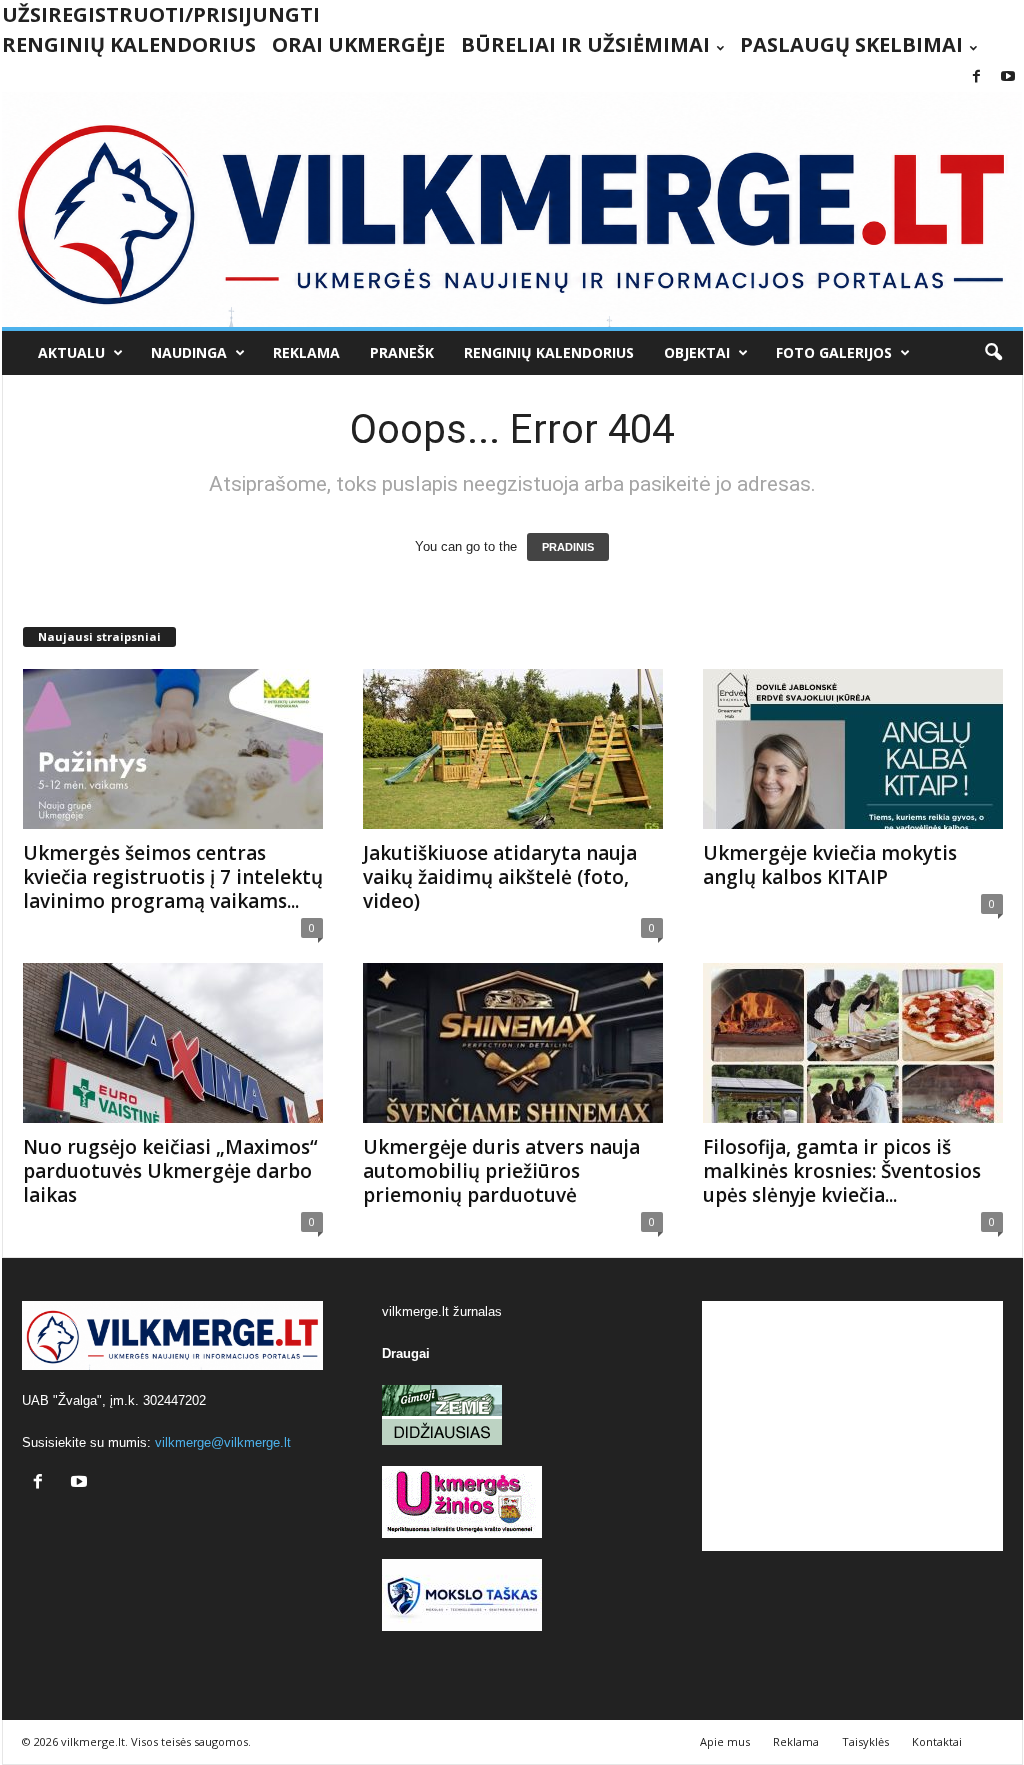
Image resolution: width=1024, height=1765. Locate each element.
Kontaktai (937, 1741)
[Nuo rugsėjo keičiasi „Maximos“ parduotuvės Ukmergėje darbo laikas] (173, 1043)
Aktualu (71, 352)
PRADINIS (568, 547)
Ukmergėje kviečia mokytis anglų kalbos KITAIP (830, 865)
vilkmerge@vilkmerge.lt (223, 1442)
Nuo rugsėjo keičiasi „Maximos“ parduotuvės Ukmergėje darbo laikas (170, 1171)
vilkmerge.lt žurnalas (442, 1311)
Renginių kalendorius (129, 44)
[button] (993, 353)
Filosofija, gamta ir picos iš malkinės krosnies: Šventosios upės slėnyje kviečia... (842, 1171)
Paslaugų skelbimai (851, 44)
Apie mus (725, 1741)
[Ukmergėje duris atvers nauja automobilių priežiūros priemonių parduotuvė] (513, 1043)
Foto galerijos (834, 352)
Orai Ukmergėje (358, 44)
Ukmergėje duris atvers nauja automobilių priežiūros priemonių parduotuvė (501, 1171)
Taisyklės (865, 1741)
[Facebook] (977, 77)
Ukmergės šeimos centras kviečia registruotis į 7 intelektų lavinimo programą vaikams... (173, 877)
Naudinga (189, 352)
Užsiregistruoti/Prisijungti (161, 14)
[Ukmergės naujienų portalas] (512, 209)
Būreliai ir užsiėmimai (585, 44)
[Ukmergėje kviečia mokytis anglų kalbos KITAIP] (853, 749)
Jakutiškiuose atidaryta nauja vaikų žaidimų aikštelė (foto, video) (500, 877)
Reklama (306, 352)
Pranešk (402, 352)
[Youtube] (1008, 77)
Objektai (697, 352)
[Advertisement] (852, 1426)
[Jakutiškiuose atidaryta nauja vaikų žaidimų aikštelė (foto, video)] (513, 749)
